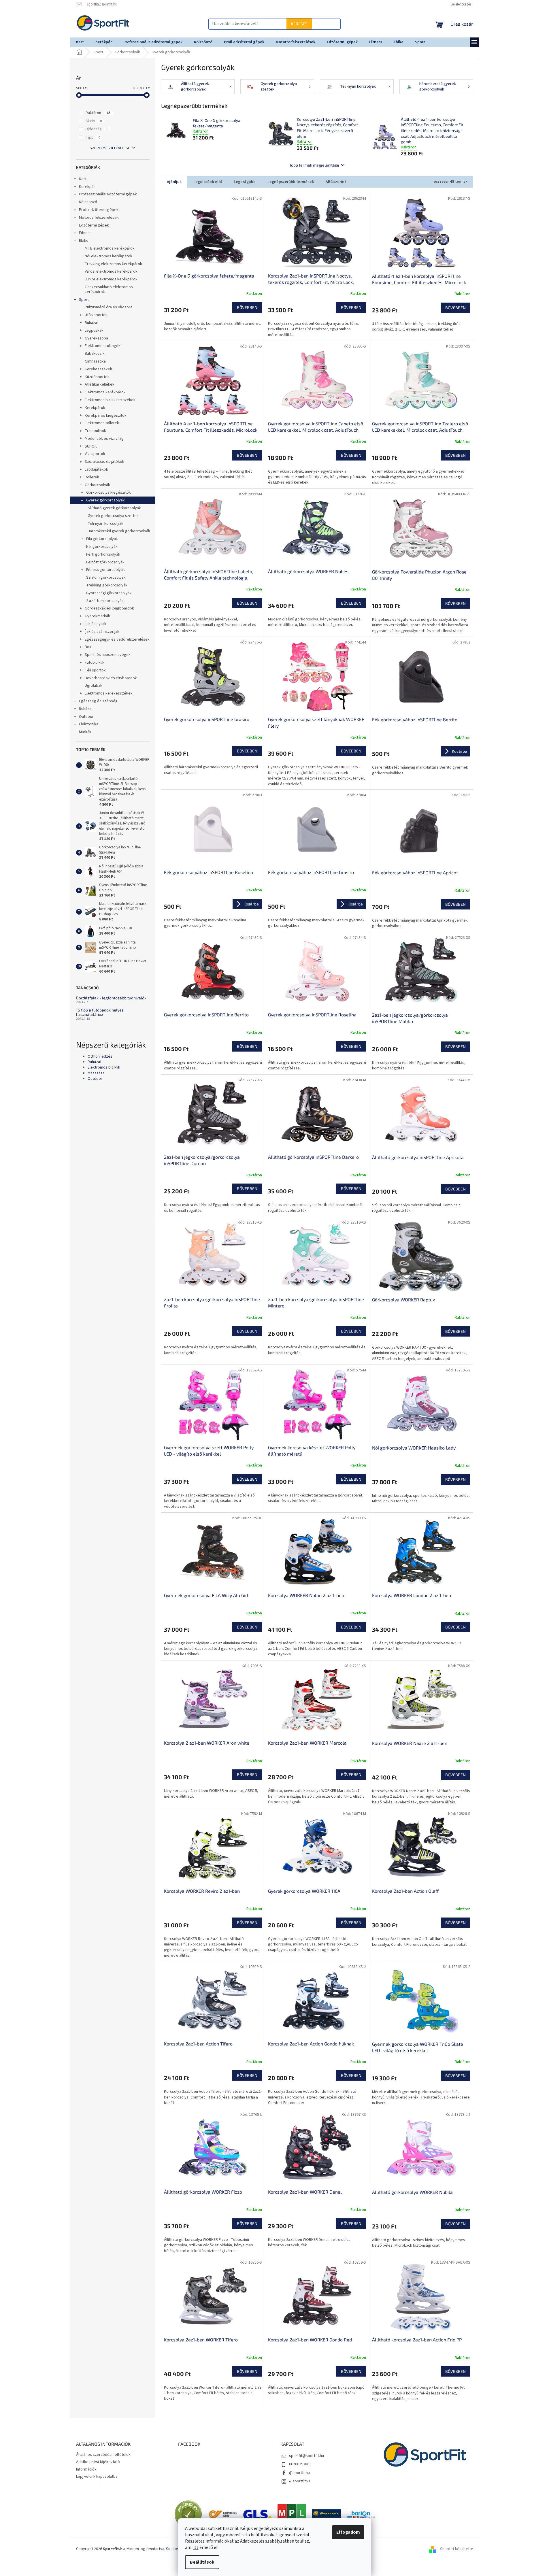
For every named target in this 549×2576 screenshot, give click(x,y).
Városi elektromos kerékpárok (111, 271)
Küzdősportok (97, 377)
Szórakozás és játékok (104, 462)
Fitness (85, 233)
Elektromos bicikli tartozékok (110, 400)
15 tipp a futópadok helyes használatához (100, 1012)
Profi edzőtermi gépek (99, 210)
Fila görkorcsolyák (102, 539)
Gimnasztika (95, 361)
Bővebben (247, 307)
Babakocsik (95, 354)
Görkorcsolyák (97, 485)
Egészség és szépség (98, 701)
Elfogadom (348, 2532)
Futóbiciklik (95, 663)
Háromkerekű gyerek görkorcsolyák (119, 531)
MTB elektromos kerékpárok (110, 248)
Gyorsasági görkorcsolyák (109, 593)
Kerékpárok (95, 408)
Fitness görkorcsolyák (105, 570)
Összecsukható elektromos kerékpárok (109, 289)
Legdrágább (245, 182)
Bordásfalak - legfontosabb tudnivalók (111, 998)
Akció (94, 121)
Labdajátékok (96, 469)
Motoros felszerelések (99, 218)
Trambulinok (95, 431)
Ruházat (92, 323)
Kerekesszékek (98, 369)
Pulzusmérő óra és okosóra (109, 307)
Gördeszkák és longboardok (109, 608)
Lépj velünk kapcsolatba (97, 2477)
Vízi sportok (95, 454)
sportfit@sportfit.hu (306, 2456)
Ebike (84, 241)
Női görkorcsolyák (102, 547)
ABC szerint (336, 182)
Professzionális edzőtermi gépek (108, 194)
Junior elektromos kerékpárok (111, 279)
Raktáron (98, 113)
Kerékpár (87, 187)
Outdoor (86, 717)
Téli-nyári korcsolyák (105, 524)
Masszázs (96, 1073)
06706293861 (300, 2464)
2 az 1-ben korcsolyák (105, 601)
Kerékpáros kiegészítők (106, 416)
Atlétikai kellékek (100, 384)
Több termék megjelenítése (314, 165)
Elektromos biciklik (104, 1068)
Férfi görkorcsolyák (103, 554)
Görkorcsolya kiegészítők (109, 492)
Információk (86, 2469)
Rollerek (92, 477)
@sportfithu (299, 2473)
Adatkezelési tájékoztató (98, 2462)
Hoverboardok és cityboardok (111, 678)
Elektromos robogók (103, 346)
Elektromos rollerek (102, 423)
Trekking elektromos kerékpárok (113, 264)
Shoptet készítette (457, 2549)
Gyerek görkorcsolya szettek (113, 516)
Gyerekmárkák (97, 616)
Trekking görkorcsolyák (107, 585)
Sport (84, 300)
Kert (83, 179)
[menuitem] (80, 42)
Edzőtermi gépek (94, 225)
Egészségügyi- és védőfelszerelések (117, 639)
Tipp (93, 137)
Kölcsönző (88, 202)
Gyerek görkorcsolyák (105, 500)
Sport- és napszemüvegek (108, 655)
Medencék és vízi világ (104, 439)
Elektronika (89, 724)
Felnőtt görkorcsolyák (105, 562)
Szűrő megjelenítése (110, 148)
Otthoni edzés (100, 1057)
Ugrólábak (94, 686)
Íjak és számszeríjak (102, 632)
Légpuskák (94, 331)
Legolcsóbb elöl (208, 182)
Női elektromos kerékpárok (109, 256)
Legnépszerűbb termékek (291, 182)
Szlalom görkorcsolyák (106, 578)
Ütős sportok (96, 315)
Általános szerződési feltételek (103, 2455)
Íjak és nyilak (96, 624)
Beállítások (202, 2562)
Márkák (85, 732)
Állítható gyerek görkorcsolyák (114, 508)
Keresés (275, 24)
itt (196, 2547)
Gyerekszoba (96, 338)
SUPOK (91, 446)
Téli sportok (95, 670)
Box (88, 647)
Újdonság (97, 129)
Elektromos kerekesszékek (109, 693)
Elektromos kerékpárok (105, 392)
